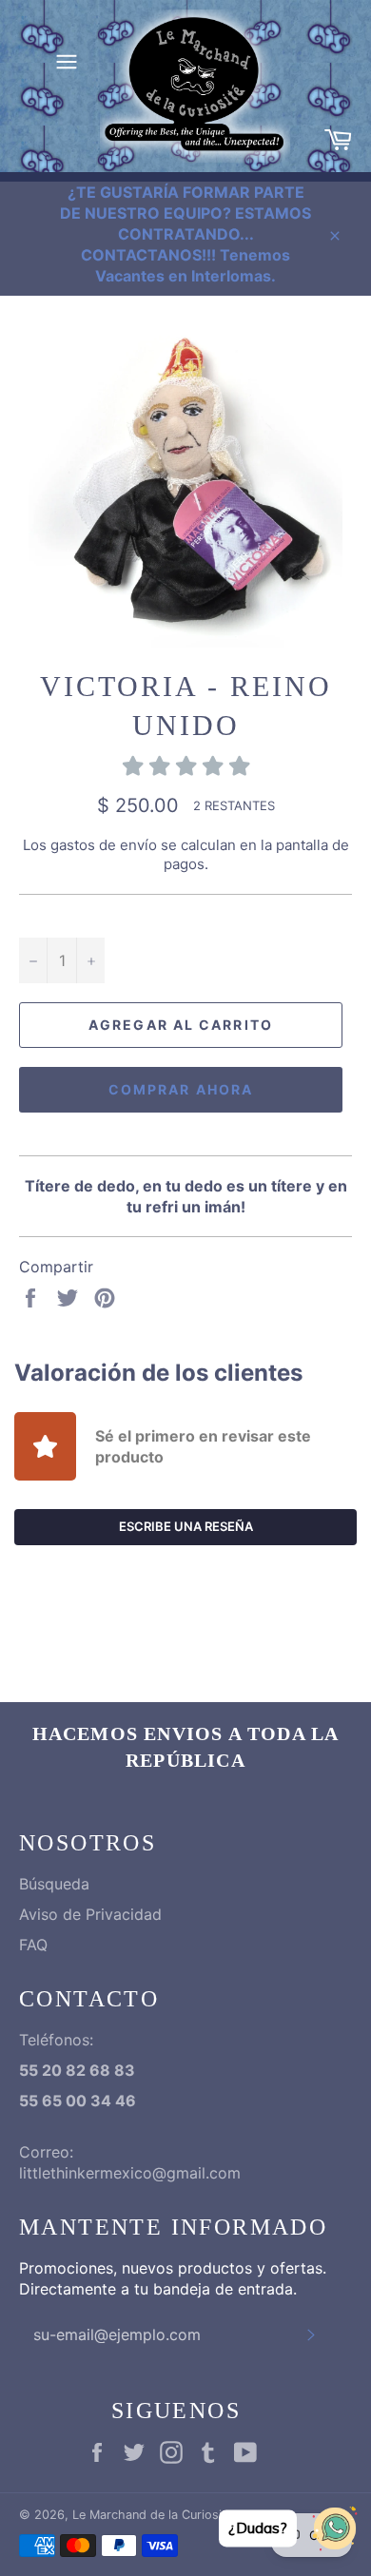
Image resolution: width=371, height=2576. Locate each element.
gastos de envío (104, 845)
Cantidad (50, 916)
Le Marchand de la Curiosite (153, 2515)
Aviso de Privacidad (90, 1914)
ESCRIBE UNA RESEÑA (186, 1526)
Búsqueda (54, 1884)
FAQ (33, 1945)
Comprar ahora (181, 1089)
